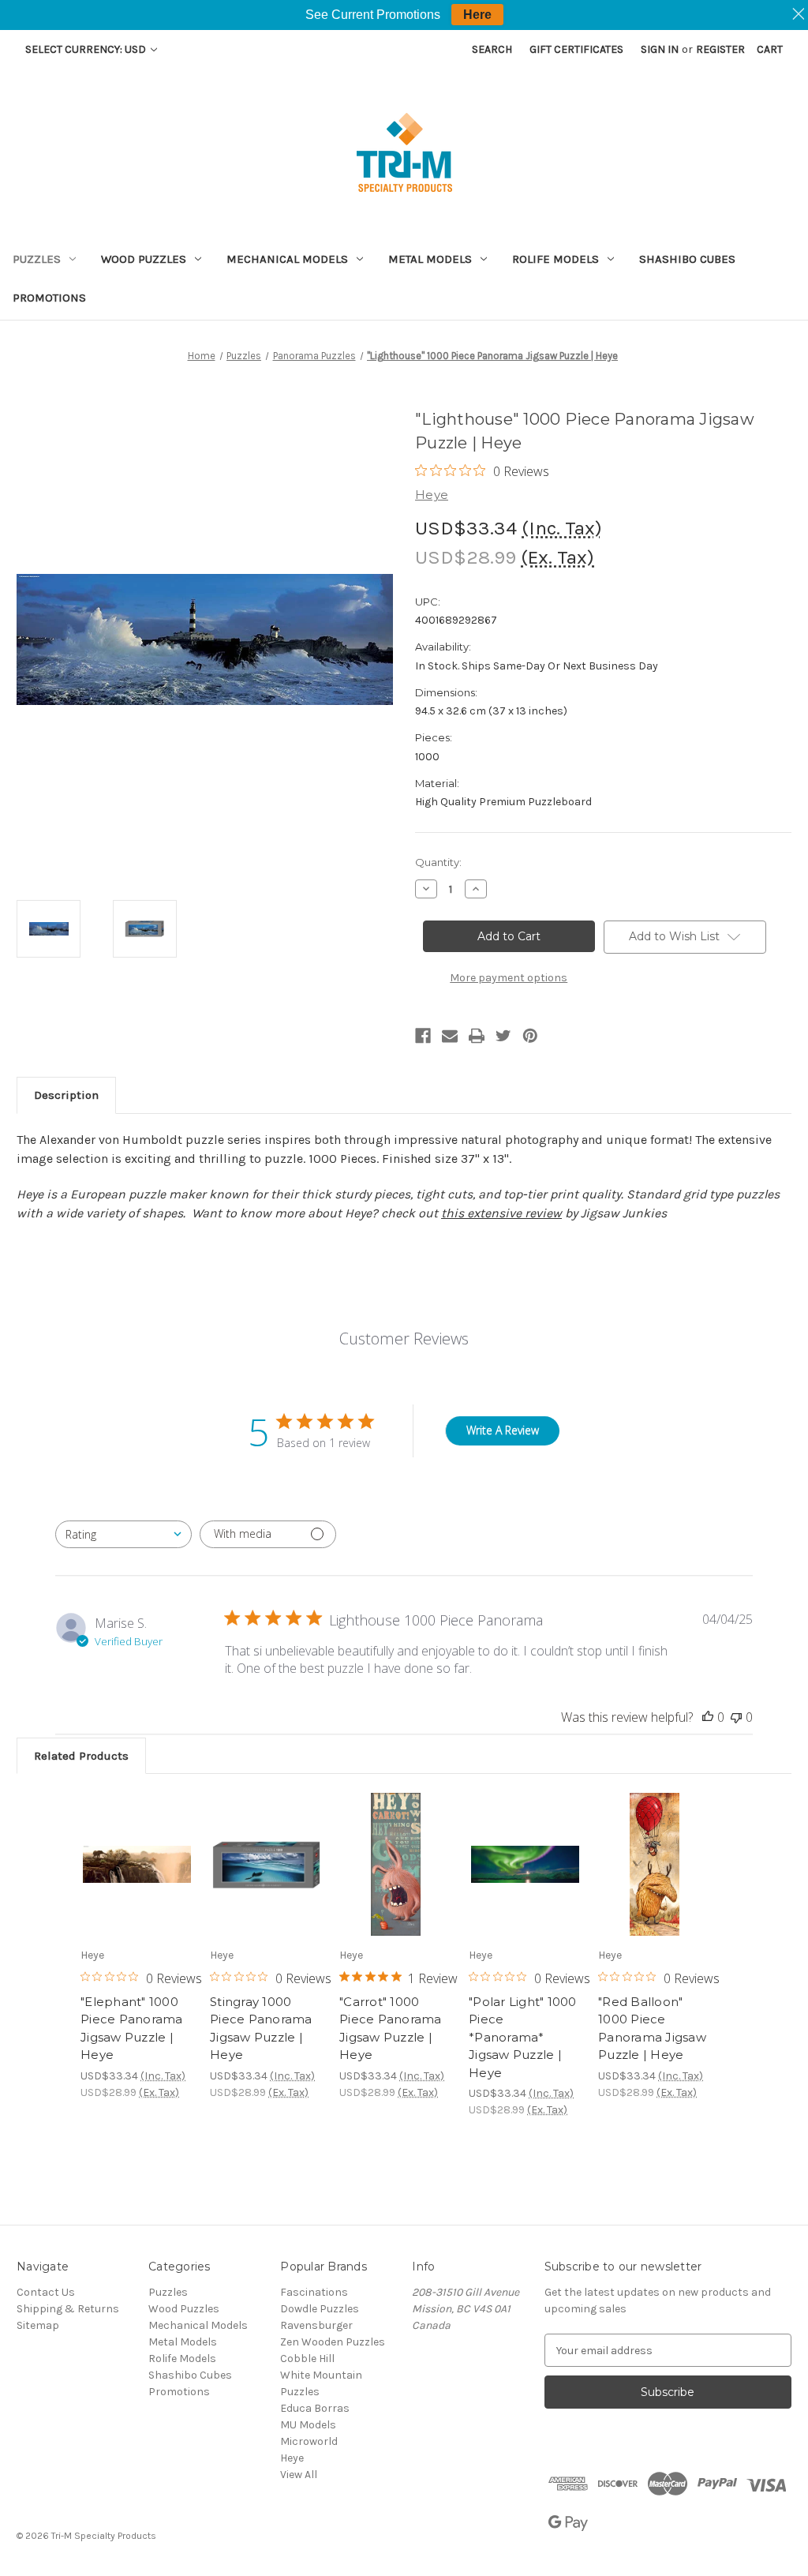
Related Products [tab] (81, 1756)
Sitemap (38, 2325)
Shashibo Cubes (687, 259)
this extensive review (501, 1213)
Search (492, 49)
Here (477, 15)
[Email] (450, 1036)
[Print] (477, 1036)
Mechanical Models (287, 259)
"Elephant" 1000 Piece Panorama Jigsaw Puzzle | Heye (132, 2029)
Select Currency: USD (87, 49)
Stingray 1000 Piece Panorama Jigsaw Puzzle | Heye (261, 2029)
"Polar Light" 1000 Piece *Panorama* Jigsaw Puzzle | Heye (523, 2037)
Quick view (136, 1850)
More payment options (509, 978)
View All (299, 2475)
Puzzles (37, 259)
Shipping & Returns (68, 2309)
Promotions (49, 298)
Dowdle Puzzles (320, 2309)
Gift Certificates (576, 49)
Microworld (309, 2441)
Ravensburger (316, 2325)
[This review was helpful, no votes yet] (708, 1717)
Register (720, 49)
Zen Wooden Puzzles (333, 2342)
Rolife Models (555, 259)
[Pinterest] (530, 1036)
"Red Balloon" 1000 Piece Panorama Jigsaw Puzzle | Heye (652, 2029)
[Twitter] (503, 1036)
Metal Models (430, 259)
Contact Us (46, 2292)
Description (66, 1095)
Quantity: (438, 862)
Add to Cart (137, 1878)
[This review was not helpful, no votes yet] (736, 1717)
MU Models (308, 2425)
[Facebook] (423, 1036)
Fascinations (314, 2292)
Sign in (660, 49)
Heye (292, 2458)
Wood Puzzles (144, 259)
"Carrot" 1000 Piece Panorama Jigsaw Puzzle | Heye (391, 2029)
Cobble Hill (307, 2359)
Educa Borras (315, 2408)
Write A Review (503, 1430)
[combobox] (123, 1534)
